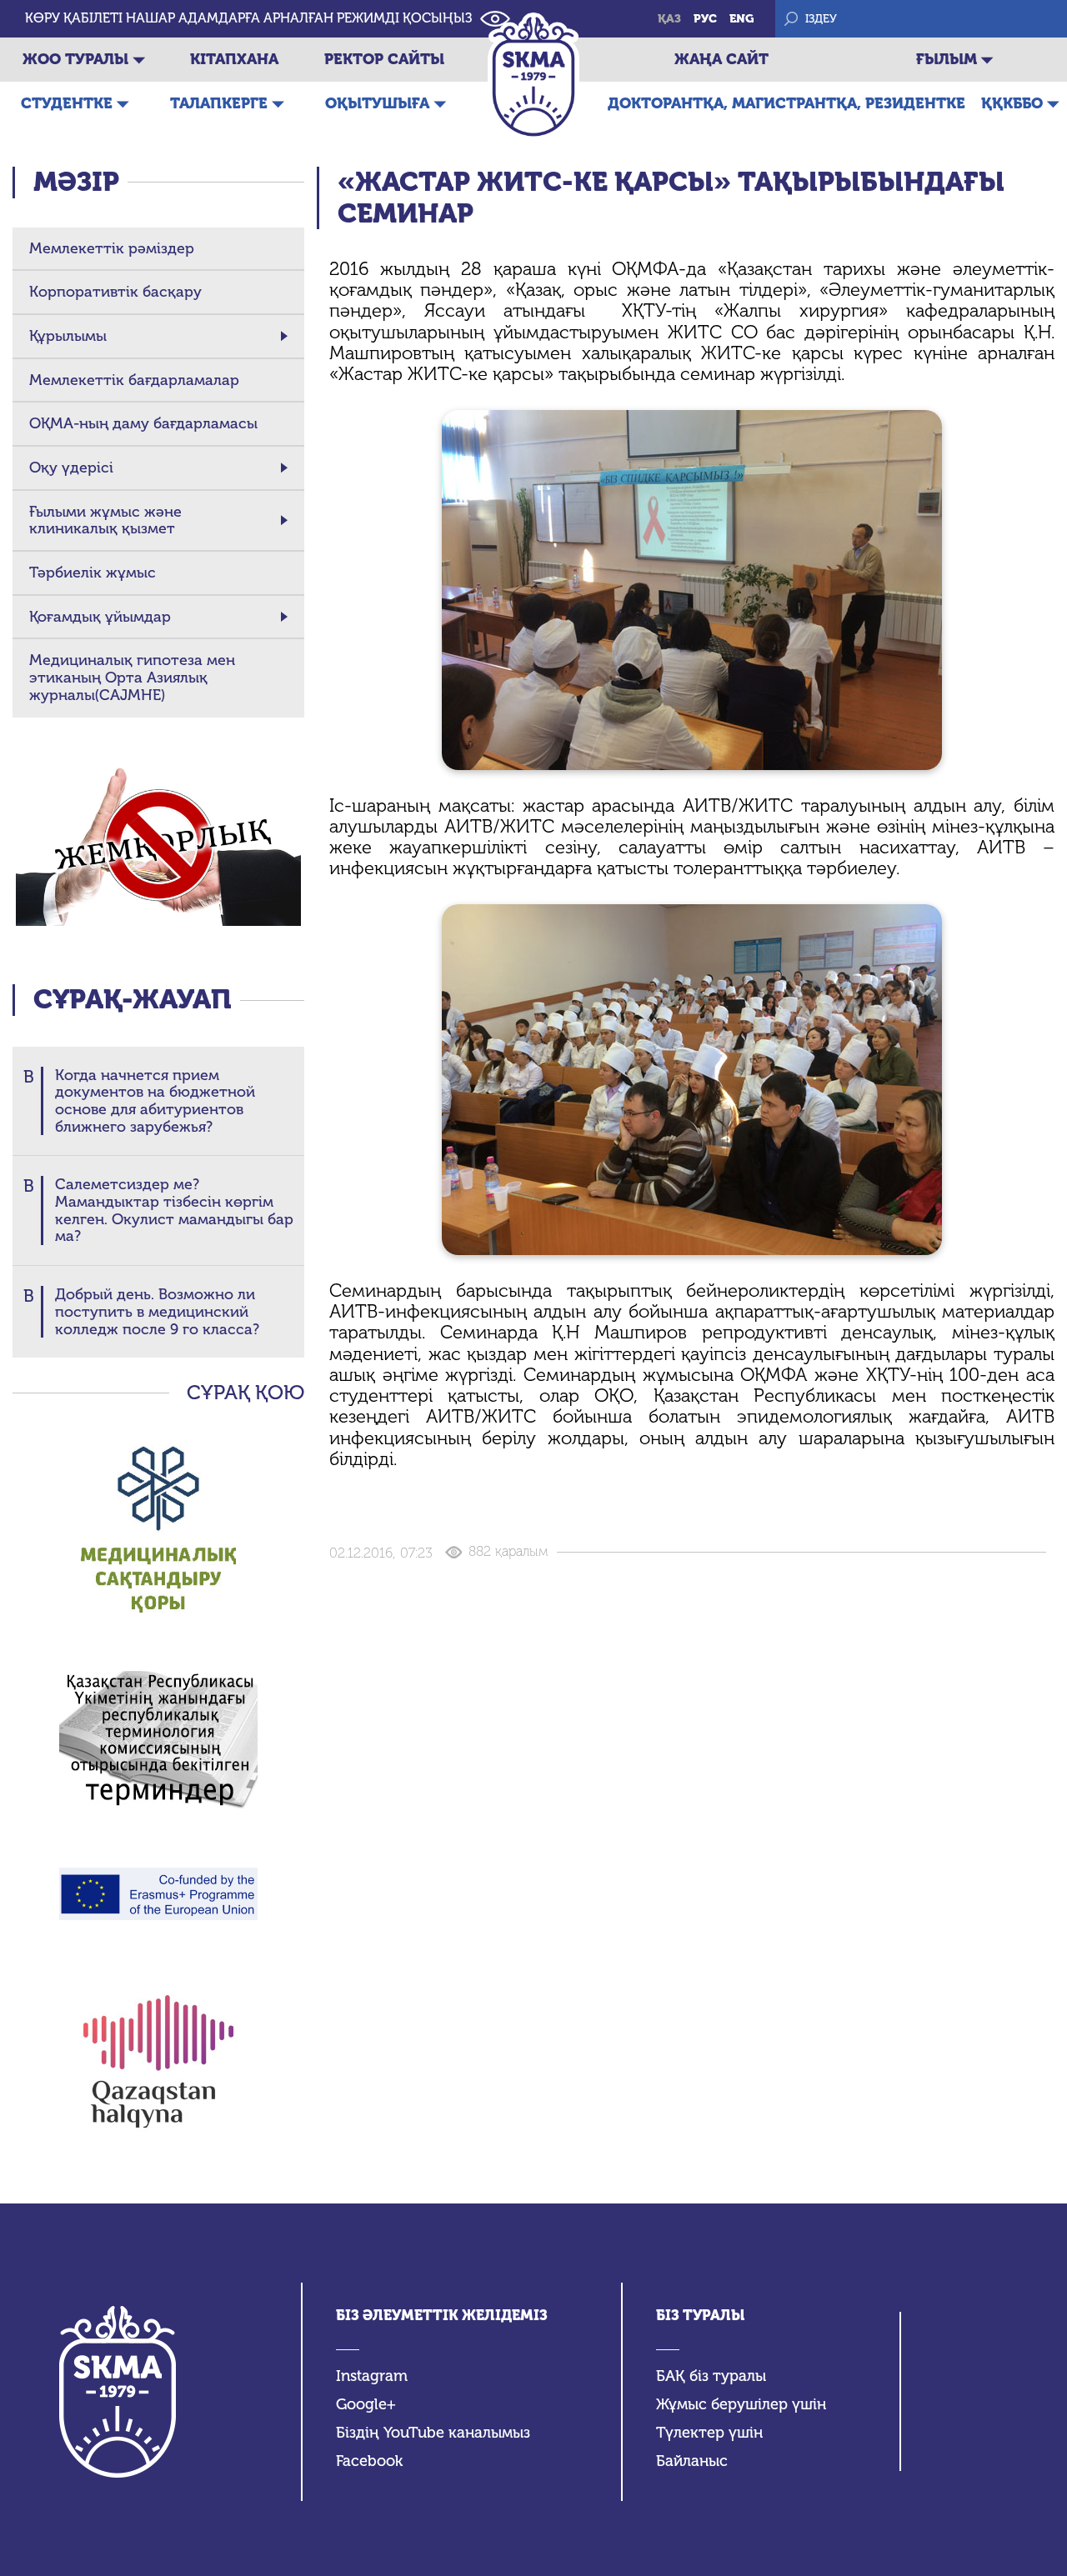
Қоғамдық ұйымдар (100, 617)
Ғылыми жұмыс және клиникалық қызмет (105, 520)
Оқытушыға (377, 103)
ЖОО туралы (75, 59)
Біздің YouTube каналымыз (433, 2433)
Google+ (366, 2405)
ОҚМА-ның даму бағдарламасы (143, 424)
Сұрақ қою (245, 1393)
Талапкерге (219, 103)
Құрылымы (68, 336)
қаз (669, 19)
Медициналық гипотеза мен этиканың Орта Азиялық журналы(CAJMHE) (132, 678)
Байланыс (692, 2461)
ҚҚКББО (1012, 103)
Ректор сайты (384, 59)
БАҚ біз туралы (711, 2376)
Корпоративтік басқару (115, 292)
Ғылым (947, 59)
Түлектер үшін (709, 2433)
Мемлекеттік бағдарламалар (134, 380)
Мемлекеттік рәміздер (112, 249)
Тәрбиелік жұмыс (93, 573)
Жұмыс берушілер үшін (741, 2405)
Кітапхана (234, 59)
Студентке (67, 103)
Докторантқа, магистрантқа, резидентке (786, 103)
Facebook (369, 2461)
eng (741, 19)
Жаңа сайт (721, 59)
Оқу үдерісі (71, 468)
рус (705, 19)
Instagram (372, 2376)
